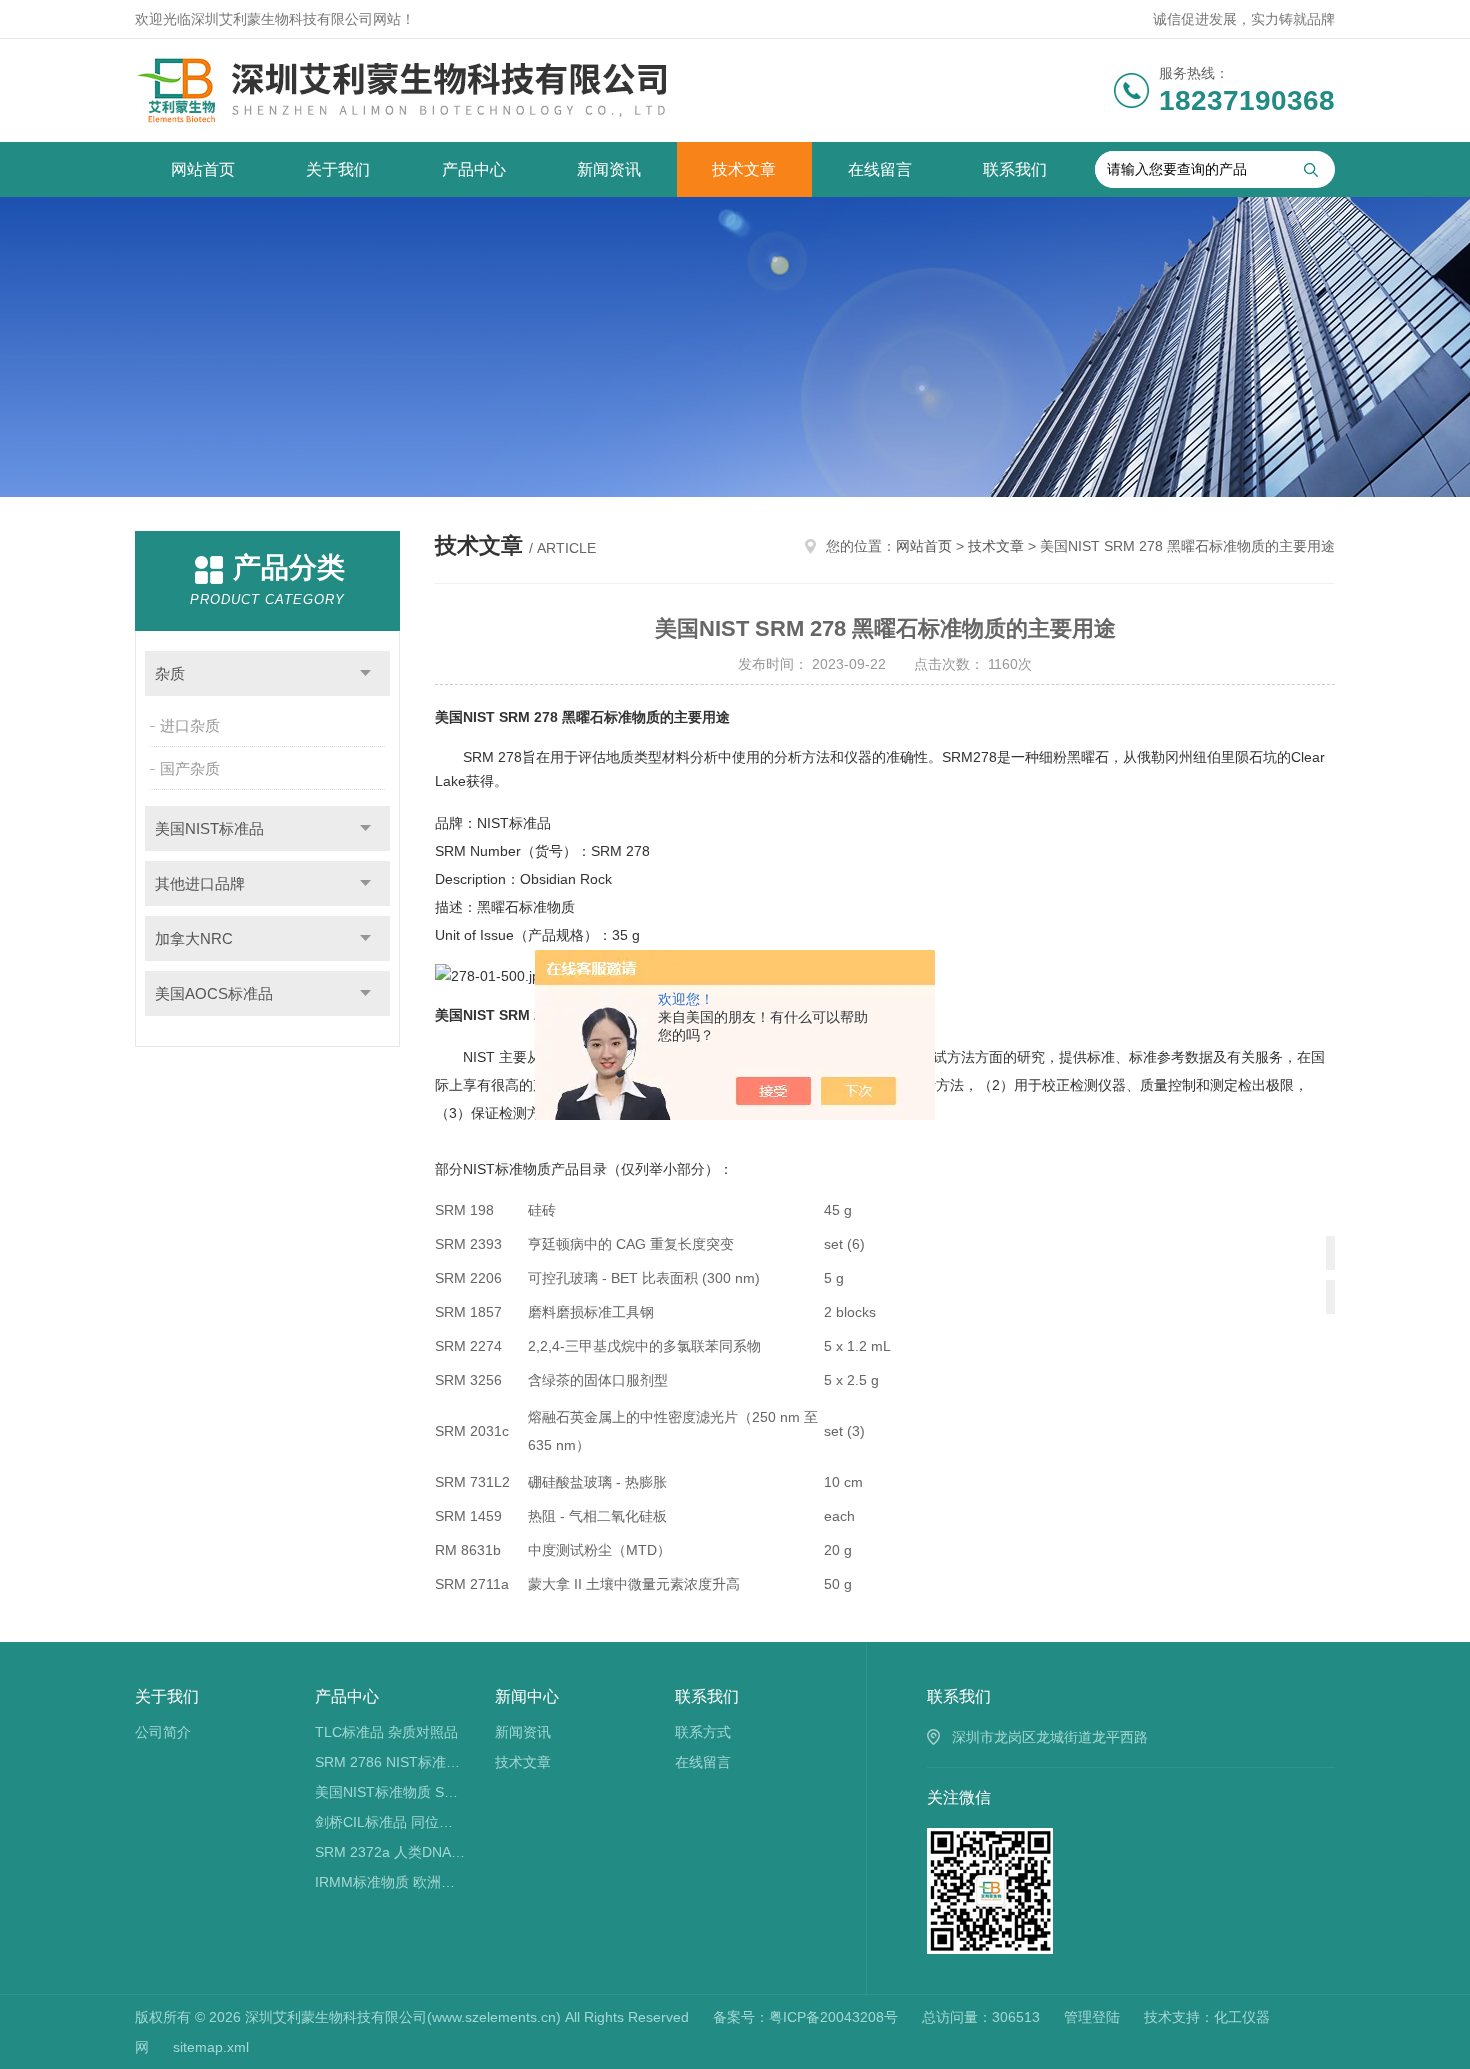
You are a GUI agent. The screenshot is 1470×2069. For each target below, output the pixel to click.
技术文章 (744, 169)
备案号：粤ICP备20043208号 (805, 2017)
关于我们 (338, 169)
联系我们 (1015, 169)
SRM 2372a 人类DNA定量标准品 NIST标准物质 (390, 1852)
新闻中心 (527, 1696)
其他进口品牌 (200, 883)
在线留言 (880, 169)
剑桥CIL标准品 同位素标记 (390, 1822)
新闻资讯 (609, 169)
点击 (365, 673)
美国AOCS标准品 (214, 993)
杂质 (170, 673)
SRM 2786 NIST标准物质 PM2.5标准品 (390, 1762)
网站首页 (203, 169)
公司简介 (163, 1732)
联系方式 (703, 1732)
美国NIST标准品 (209, 828)
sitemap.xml (211, 2047)
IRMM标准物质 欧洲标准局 (390, 1882)
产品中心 (474, 169)
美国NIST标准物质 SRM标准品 (390, 1792)
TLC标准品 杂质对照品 (386, 1732)
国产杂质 (190, 768)
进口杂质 (190, 725)
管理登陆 (1092, 2017)
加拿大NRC (194, 938)
